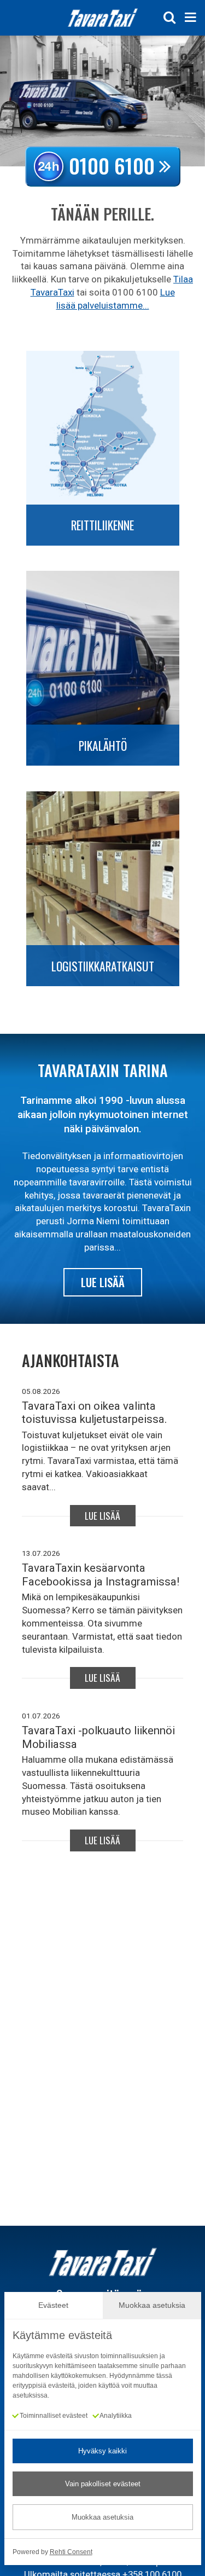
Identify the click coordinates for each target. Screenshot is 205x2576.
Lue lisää (103, 1282)
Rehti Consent (71, 2552)
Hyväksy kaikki (102, 2451)
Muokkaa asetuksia (102, 2517)
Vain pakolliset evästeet (103, 2484)
